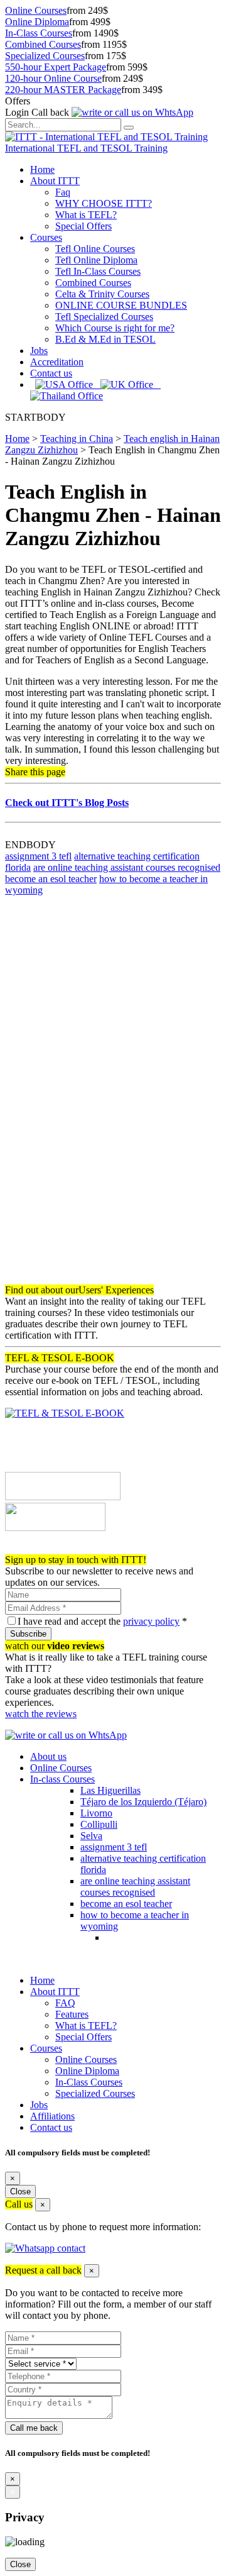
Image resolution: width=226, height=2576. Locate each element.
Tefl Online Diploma (96, 260)
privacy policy (151, 1621)
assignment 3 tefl (38, 856)
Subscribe (28, 1634)
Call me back (34, 2428)
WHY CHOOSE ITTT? (104, 203)
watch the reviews (41, 1714)
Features (72, 2014)
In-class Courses (62, 1779)
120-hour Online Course (53, 78)
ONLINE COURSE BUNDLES (121, 305)
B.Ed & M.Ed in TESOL (105, 339)
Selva (91, 1836)
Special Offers (83, 226)
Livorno (96, 1813)
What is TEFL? (86, 215)
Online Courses (36, 10)
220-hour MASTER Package (63, 90)
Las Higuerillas (110, 1790)
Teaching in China (77, 439)
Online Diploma (37, 22)
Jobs (39, 351)
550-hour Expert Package (56, 67)
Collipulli (99, 1824)
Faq (63, 192)
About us (48, 1756)
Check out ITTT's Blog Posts (67, 803)
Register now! (33, 1548)
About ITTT (55, 181)
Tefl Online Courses (95, 249)
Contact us (51, 373)
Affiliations (52, 2116)
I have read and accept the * (102, 1621)
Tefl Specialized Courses (104, 317)
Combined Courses (43, 44)
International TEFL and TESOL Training (86, 148)
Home (42, 169)
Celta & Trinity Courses (102, 294)
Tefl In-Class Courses (98, 271)
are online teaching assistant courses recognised (127, 867)
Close (20, 2192)
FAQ (65, 2003)
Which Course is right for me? (115, 328)
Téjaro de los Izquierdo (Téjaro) (143, 1802)
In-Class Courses (39, 33)
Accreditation (57, 362)
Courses (46, 237)
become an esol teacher (51, 879)
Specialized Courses (45, 56)
